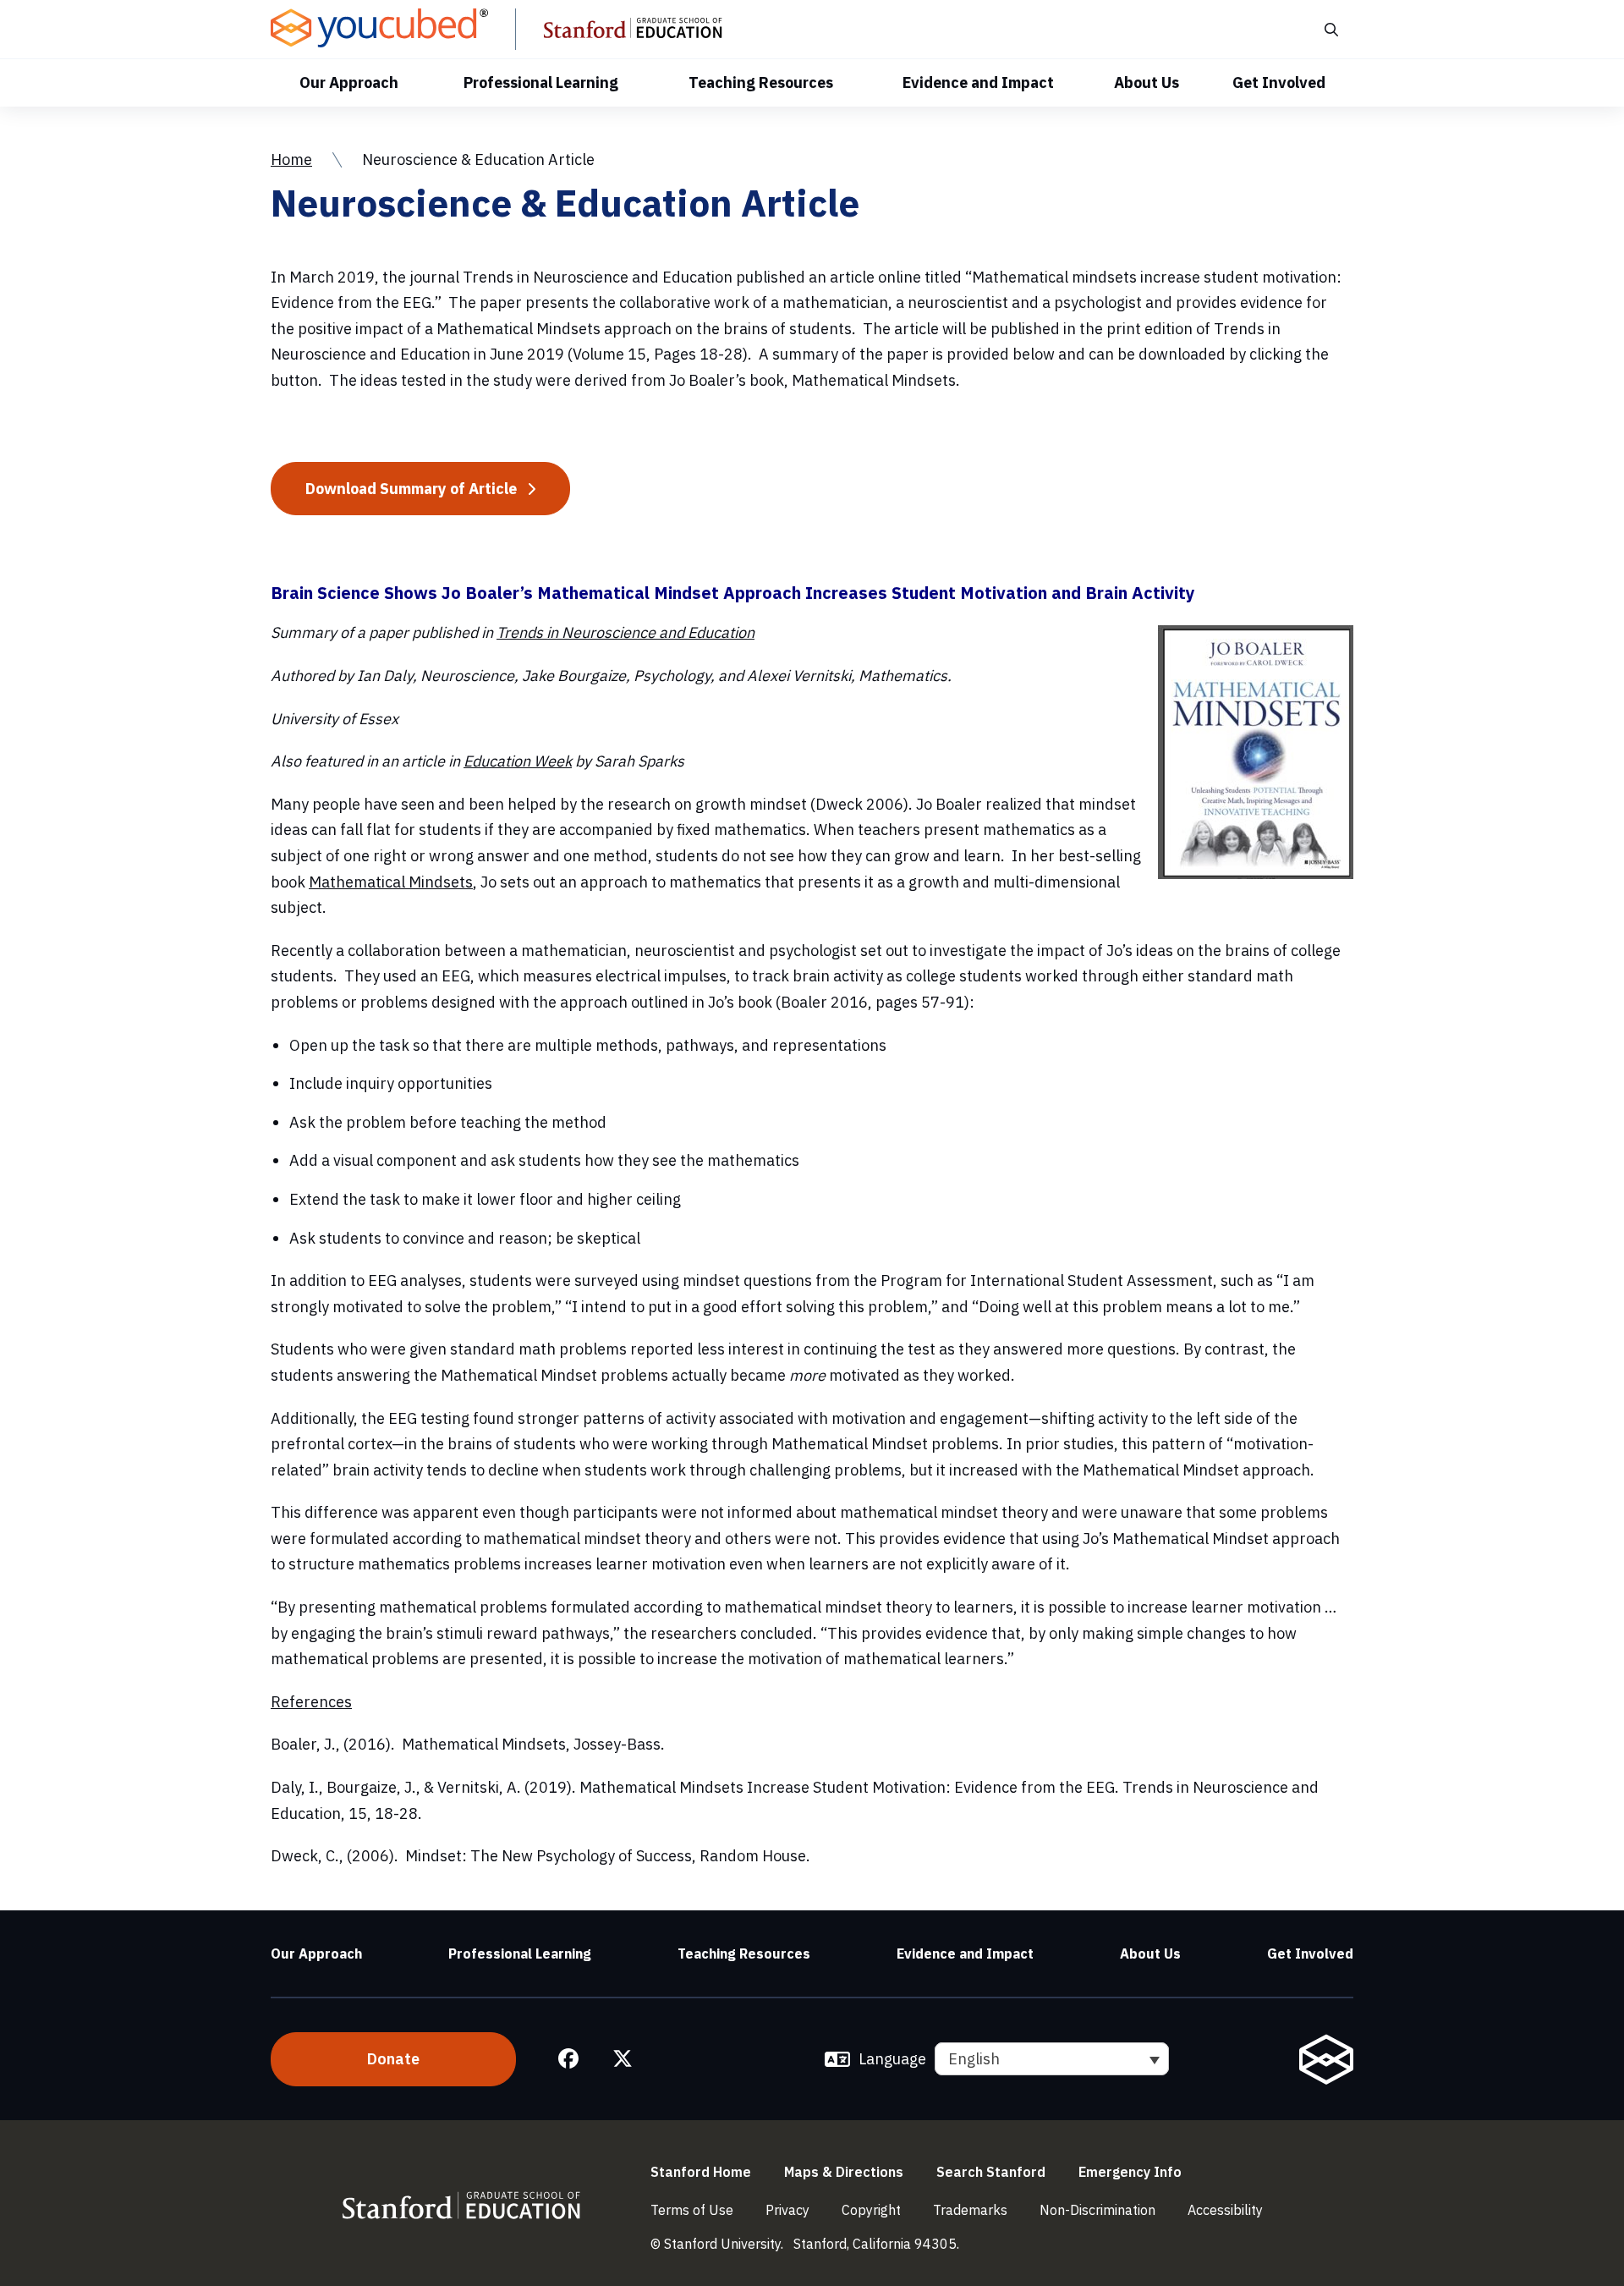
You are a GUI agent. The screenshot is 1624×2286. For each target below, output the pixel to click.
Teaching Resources (761, 82)
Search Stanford (991, 2172)
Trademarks (970, 2210)
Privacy (787, 2210)
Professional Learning (541, 82)
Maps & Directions (844, 2172)
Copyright (871, 2210)
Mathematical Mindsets (391, 882)
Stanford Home (701, 2172)
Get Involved (1279, 82)
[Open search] (1330, 29)
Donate (393, 2059)
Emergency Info (1130, 2172)
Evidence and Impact (978, 82)
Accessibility (1225, 2210)
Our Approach (349, 82)
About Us (1147, 82)
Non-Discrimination (1097, 2210)
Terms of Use (692, 2210)
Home (291, 159)
